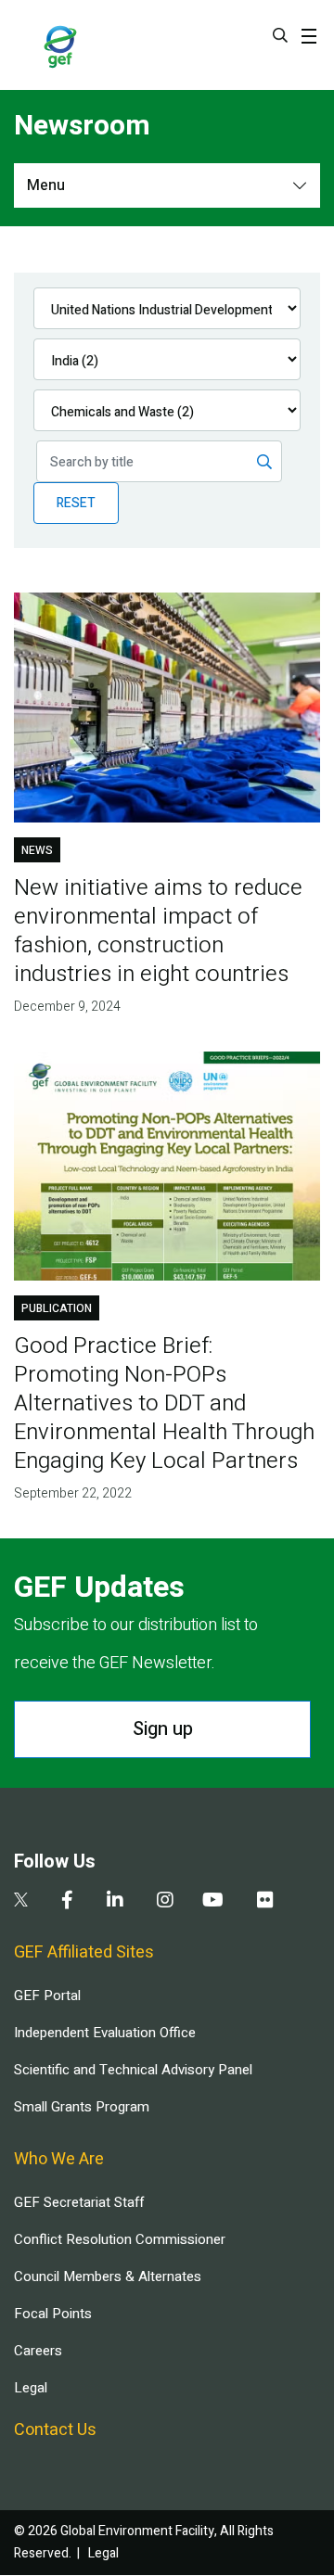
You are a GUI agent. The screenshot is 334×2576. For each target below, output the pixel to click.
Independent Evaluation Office (105, 2033)
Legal (31, 2388)
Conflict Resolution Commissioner (120, 2239)
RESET (76, 503)
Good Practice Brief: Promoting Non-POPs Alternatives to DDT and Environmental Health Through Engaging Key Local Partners (164, 1403)
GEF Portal (47, 1996)
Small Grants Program (82, 2107)
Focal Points (53, 2314)
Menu (46, 185)
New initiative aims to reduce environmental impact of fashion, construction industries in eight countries (158, 931)
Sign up (163, 1729)
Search (280, 35)
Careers (38, 2351)
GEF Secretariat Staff (79, 2202)
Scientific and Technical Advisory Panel (133, 2070)
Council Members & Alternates (108, 2276)
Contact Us (55, 2430)
